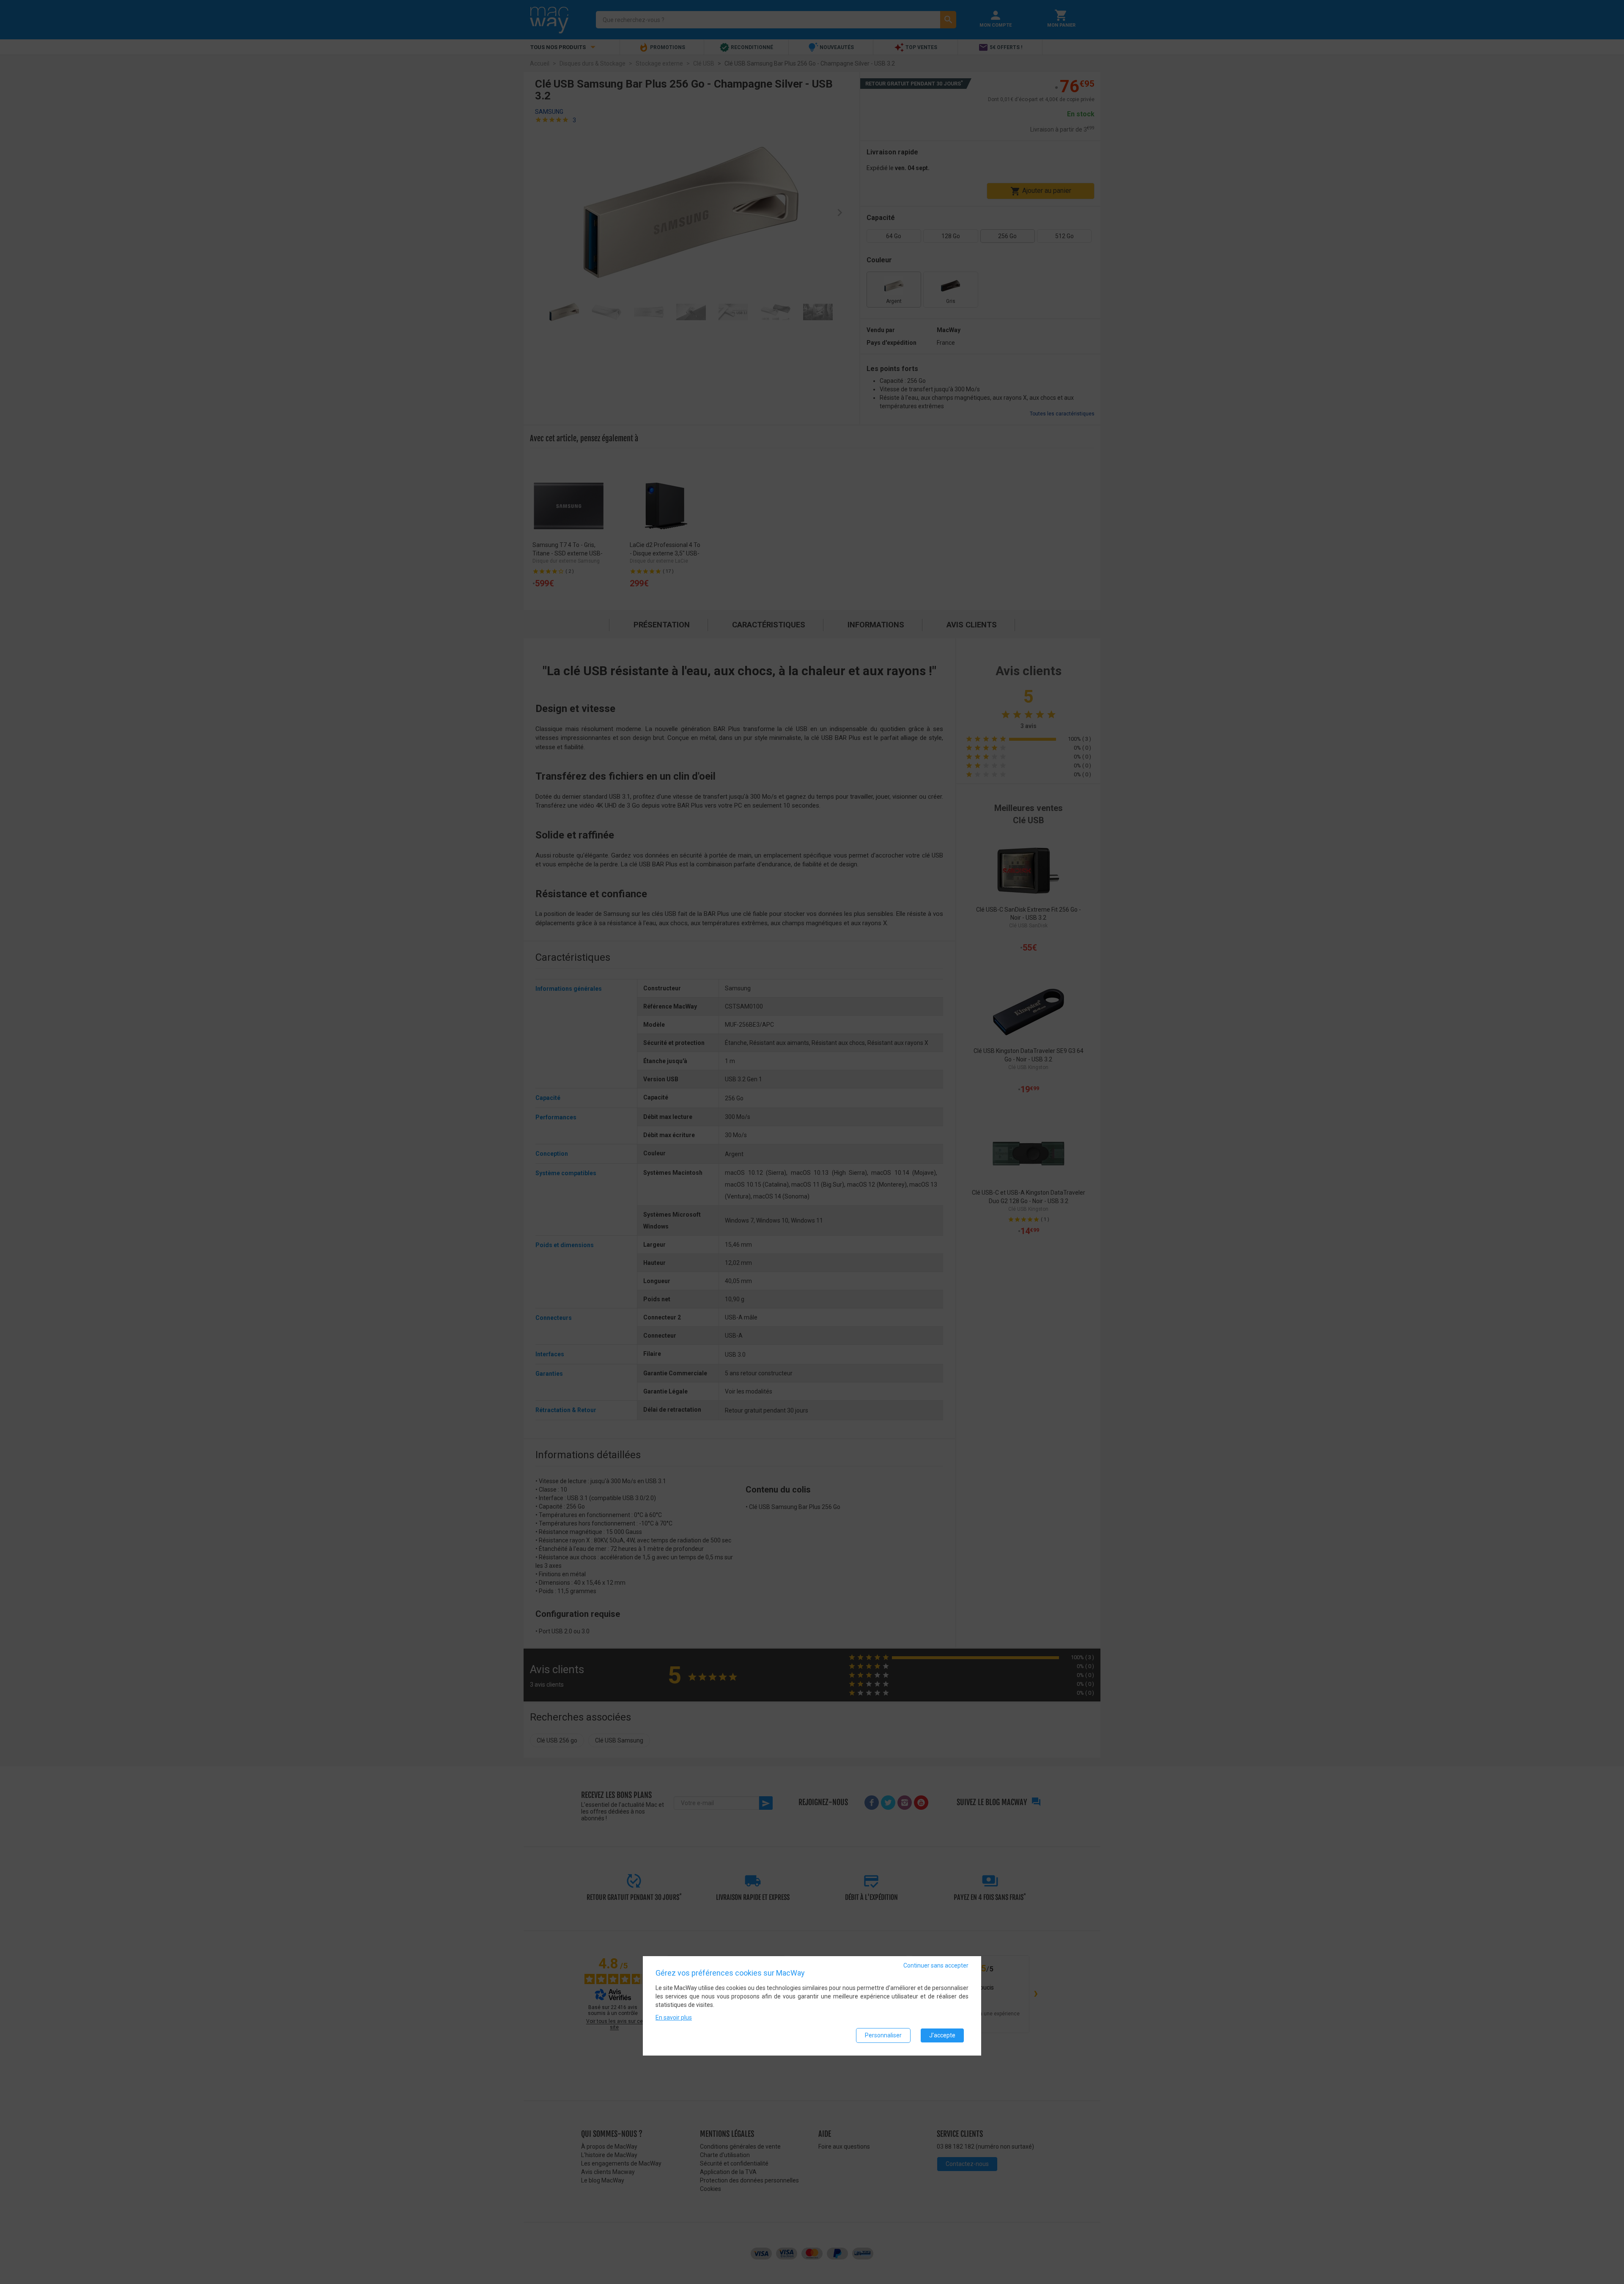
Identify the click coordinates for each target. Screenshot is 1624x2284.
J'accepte (942, 2035)
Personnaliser (883, 2035)
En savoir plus (674, 2017)
